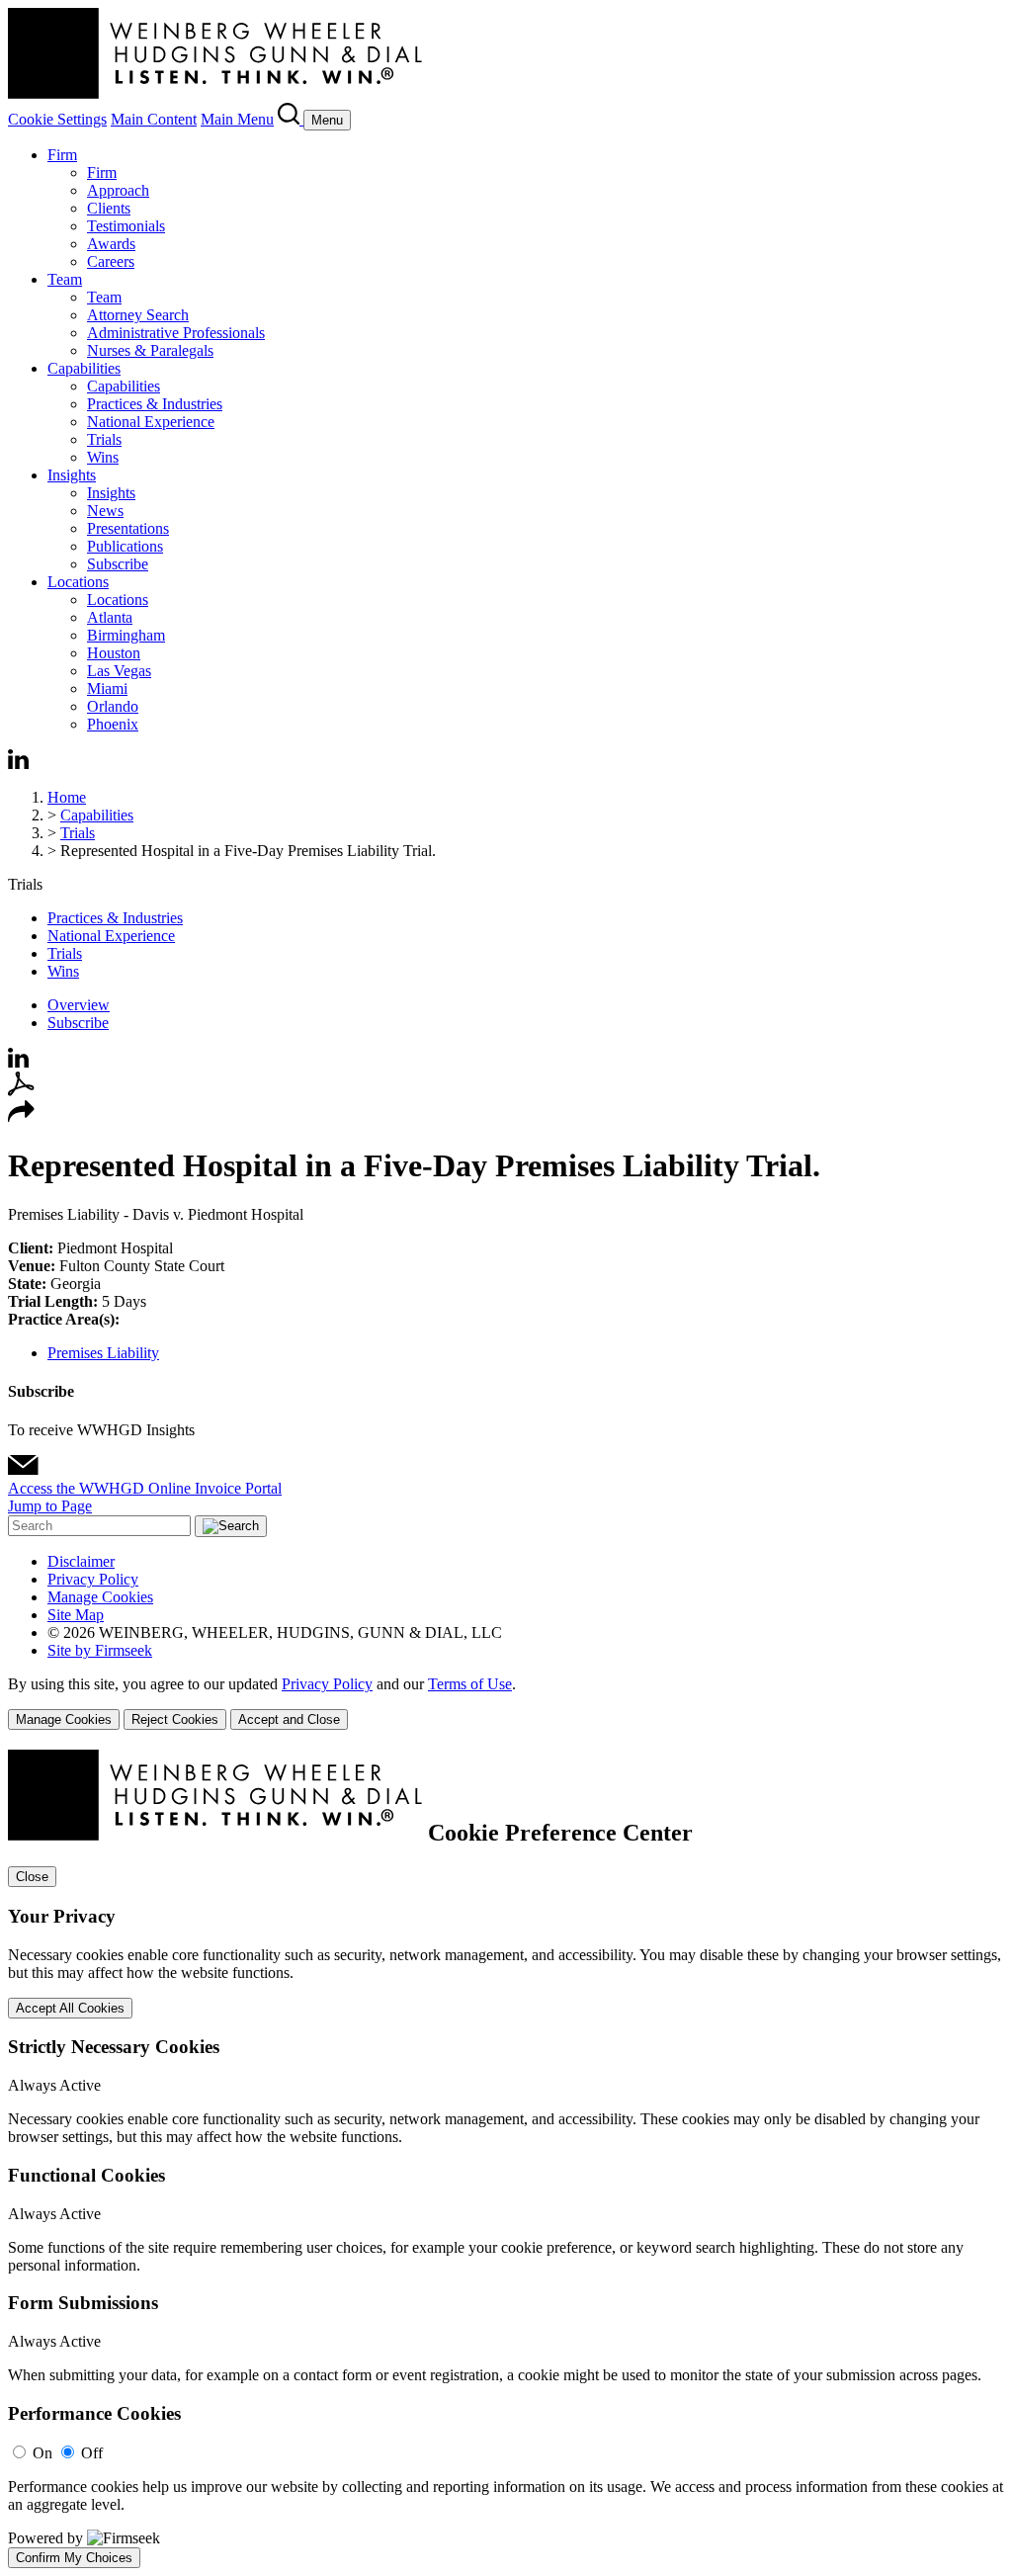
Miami (107, 688)
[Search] (291, 119)
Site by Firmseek (100, 1650)
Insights (72, 475)
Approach (118, 190)
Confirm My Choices (74, 2558)
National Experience (151, 422)
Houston (114, 653)
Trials (104, 439)
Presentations (128, 528)
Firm (62, 155)
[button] (21, 1117)
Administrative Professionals (176, 333)
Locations (78, 582)
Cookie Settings (57, 119)
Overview (79, 1005)
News (105, 511)
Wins (103, 457)
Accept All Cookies (70, 2008)
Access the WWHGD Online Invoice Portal (145, 1488)
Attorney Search (138, 315)
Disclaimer (81, 1561)
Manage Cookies (100, 1597)
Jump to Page (50, 1506)
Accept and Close (289, 1719)
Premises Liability (103, 1353)
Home (67, 797)
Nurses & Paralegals (150, 350)
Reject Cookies (175, 1719)
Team (65, 279)
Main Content (154, 119)
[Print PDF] (21, 1091)
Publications (125, 546)
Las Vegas (119, 671)
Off (92, 2453)
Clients (109, 208)
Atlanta (110, 617)
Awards (111, 244)
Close (32, 1877)
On (42, 2453)
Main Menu (237, 119)
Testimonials (126, 226)
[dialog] (506, 1703)
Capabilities (84, 368)
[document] (506, 2159)
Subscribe (118, 564)
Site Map (76, 1615)
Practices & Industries (155, 404)
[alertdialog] (506, 2159)
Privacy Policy (93, 1579)
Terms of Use (470, 1684)
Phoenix (113, 724)
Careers (111, 261)
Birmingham (126, 635)
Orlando (113, 706)
